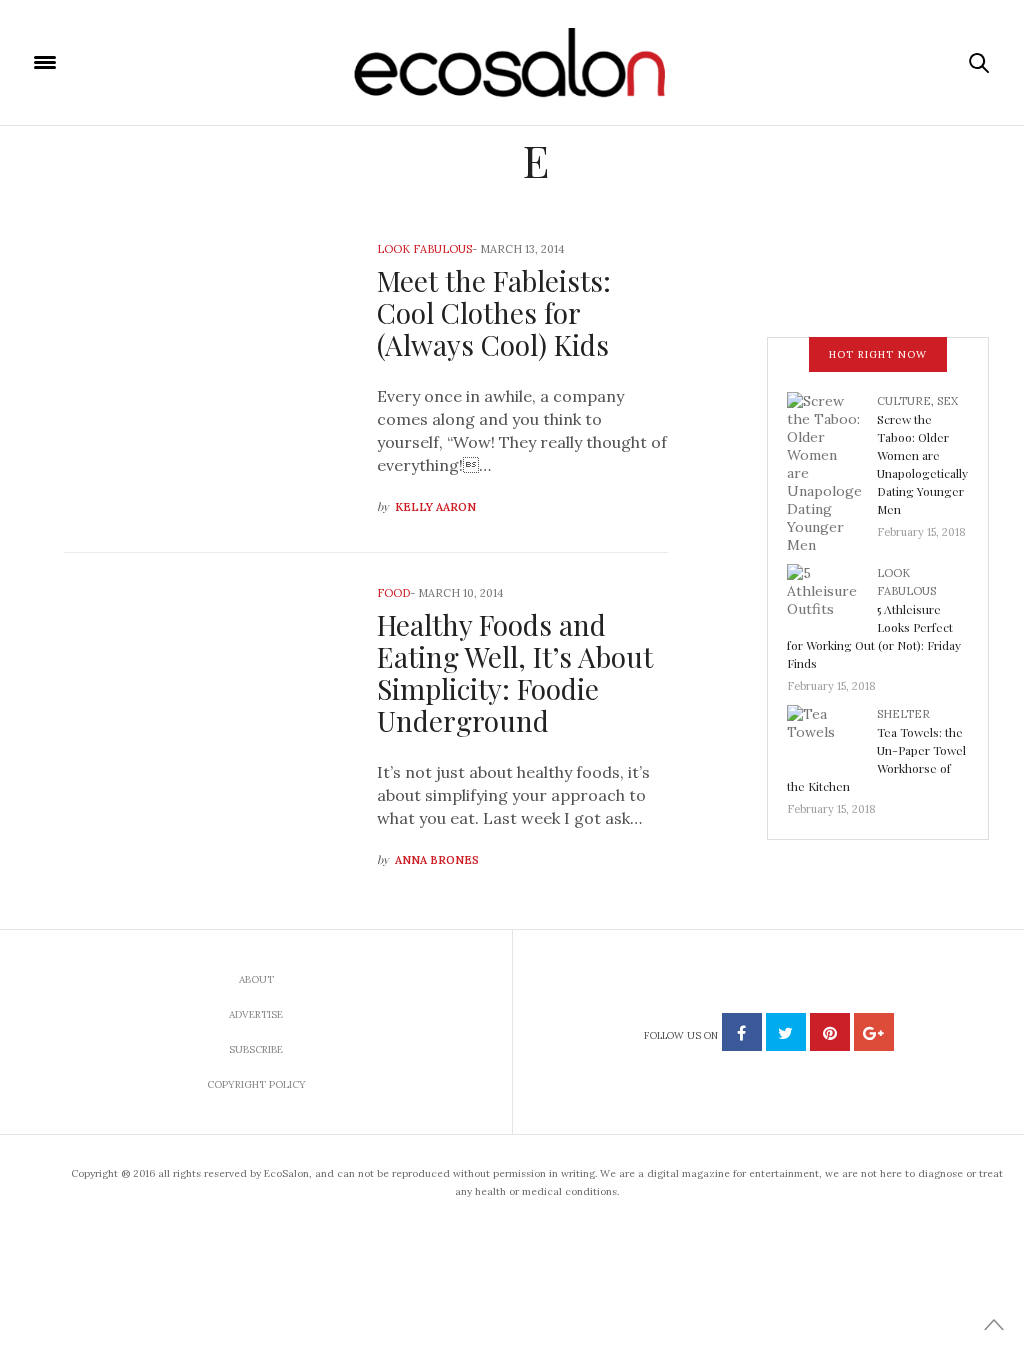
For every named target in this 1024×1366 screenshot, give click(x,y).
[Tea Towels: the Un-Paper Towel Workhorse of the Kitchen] (832, 737)
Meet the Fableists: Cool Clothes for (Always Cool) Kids (494, 312)
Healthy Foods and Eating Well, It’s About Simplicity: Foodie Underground (515, 672)
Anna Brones (437, 860)
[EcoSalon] (512, 63)
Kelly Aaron (435, 507)
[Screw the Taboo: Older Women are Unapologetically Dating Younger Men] (832, 471)
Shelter (903, 714)
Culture (904, 401)
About (256, 979)
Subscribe (256, 1049)
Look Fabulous (424, 249)
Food (393, 593)
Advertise (256, 1014)
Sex (947, 401)
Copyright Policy (256, 1084)
